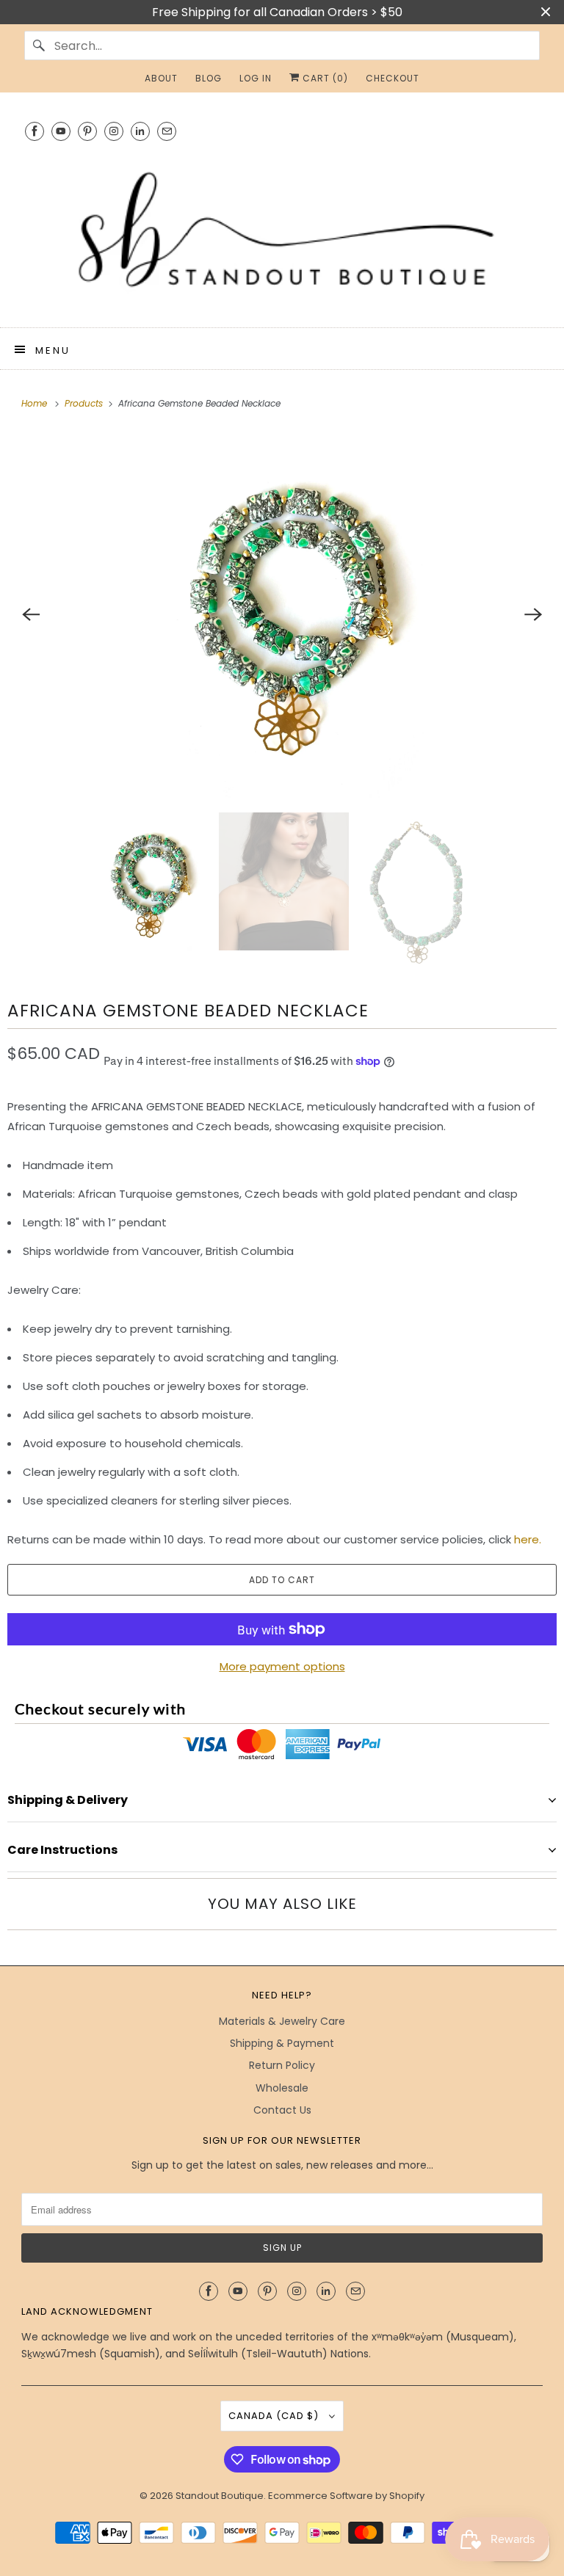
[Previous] (31, 614)
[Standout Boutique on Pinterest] (87, 131)
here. (529, 1539)
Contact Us (282, 2110)
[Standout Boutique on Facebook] (35, 131)
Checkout (393, 78)
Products (85, 403)
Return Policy (282, 2065)
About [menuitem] (161, 78)
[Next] (533, 614)
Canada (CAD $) (275, 2416)
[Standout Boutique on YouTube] (61, 131)
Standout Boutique (220, 2496)
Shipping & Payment (282, 2043)
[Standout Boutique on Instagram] (114, 131)
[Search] (39, 46)
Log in (256, 78)
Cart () (324, 78)
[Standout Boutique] (282, 232)
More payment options (282, 1666)
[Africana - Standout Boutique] (282, 614)
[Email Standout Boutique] (167, 131)
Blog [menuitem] (209, 78)
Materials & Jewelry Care (282, 2021)
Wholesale (282, 2088)
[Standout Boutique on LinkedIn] (140, 131)
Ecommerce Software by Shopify (346, 2496)
